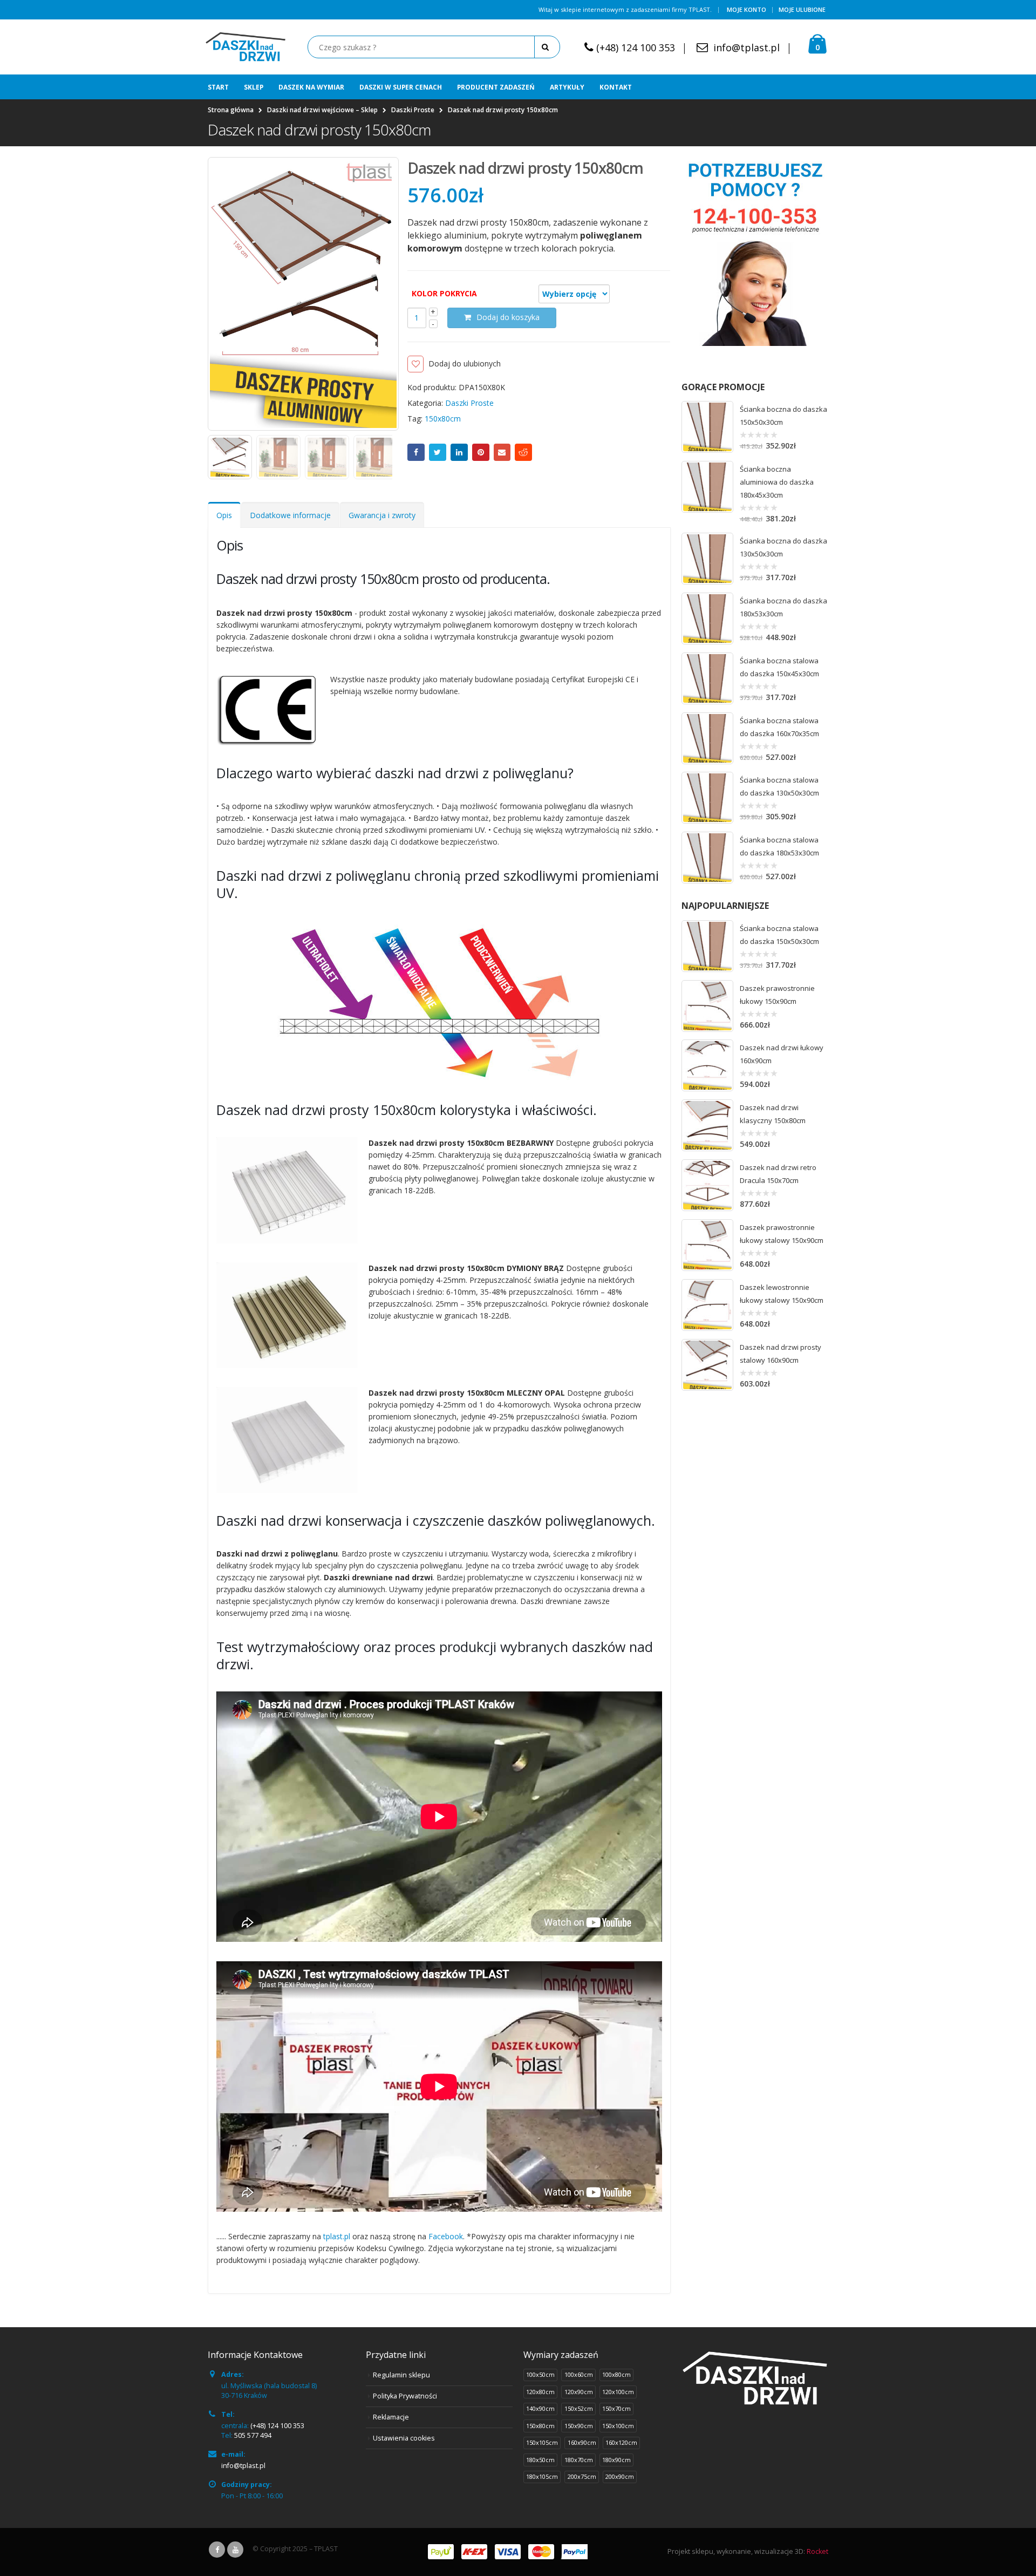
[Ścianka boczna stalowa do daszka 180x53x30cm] (707, 858)
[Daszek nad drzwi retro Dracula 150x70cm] (707, 1185)
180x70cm (579, 2460)
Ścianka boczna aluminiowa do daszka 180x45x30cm (777, 482)
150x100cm (618, 2426)
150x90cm (579, 2426)
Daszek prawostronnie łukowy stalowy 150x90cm (782, 1234)
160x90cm (582, 2442)
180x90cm (616, 2460)
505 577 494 (253, 2435)
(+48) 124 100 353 (636, 47)
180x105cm (542, 2476)
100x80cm (616, 2374)
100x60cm (579, 2374)
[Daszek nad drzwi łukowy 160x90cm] (707, 1065)
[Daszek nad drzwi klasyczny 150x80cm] (707, 1125)
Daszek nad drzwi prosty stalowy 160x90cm (781, 1354)
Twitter (438, 452)
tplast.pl (337, 2236)
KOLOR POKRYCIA (444, 293)
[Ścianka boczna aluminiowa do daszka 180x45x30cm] (707, 487)
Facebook (416, 452)
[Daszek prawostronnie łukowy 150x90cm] (707, 1006)
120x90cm (579, 2392)
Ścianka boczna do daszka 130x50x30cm (783, 547)
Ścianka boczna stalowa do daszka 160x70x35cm (779, 727)
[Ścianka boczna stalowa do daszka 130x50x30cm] (707, 798)
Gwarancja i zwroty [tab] (382, 515)
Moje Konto (747, 9)
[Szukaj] (547, 47)
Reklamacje (391, 2417)
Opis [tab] (224, 515)
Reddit (523, 452)
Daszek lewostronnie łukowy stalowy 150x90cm (782, 1294)
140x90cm (540, 2408)
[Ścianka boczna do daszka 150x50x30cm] (707, 427)
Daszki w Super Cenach (401, 87)
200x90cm (620, 2476)
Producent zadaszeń (496, 87)
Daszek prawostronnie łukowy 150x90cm (777, 995)
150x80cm (443, 419)
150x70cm (616, 2408)
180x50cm (540, 2460)
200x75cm (582, 2476)
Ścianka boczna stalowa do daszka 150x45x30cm (779, 667)
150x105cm (542, 2442)
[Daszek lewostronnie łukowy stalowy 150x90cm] (707, 1305)
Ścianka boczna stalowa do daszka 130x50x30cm (779, 786)
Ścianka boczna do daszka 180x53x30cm (783, 607)
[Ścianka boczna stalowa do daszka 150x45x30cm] (707, 678)
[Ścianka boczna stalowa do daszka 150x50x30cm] (707, 946)
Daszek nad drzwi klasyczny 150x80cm (773, 1114)
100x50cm (540, 2374)
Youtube (235, 2550)
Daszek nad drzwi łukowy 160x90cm (782, 1054)
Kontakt (616, 87)
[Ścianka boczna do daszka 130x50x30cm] (707, 559)
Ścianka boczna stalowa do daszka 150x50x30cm (779, 935)
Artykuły (567, 87)
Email (502, 452)
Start (218, 87)
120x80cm (540, 2392)
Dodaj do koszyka (508, 317)
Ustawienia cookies (404, 2438)
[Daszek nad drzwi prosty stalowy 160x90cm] (707, 1365)
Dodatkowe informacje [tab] (290, 515)
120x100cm (618, 2392)
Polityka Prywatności (405, 2396)
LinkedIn (459, 452)
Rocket (817, 2551)
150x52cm (579, 2408)
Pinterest (481, 452)
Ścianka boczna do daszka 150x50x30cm (783, 416)
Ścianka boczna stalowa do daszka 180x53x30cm (779, 846)
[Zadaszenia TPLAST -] (246, 47)
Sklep (254, 87)
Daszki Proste (469, 403)
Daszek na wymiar (311, 87)
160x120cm (621, 2442)
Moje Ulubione (802, 9)
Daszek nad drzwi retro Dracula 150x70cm (778, 1174)
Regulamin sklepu (401, 2375)
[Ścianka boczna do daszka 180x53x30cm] (707, 618)
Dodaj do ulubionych (465, 363)
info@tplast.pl (747, 47)
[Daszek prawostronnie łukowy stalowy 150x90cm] (707, 1245)
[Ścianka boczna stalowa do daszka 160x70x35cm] (707, 738)
